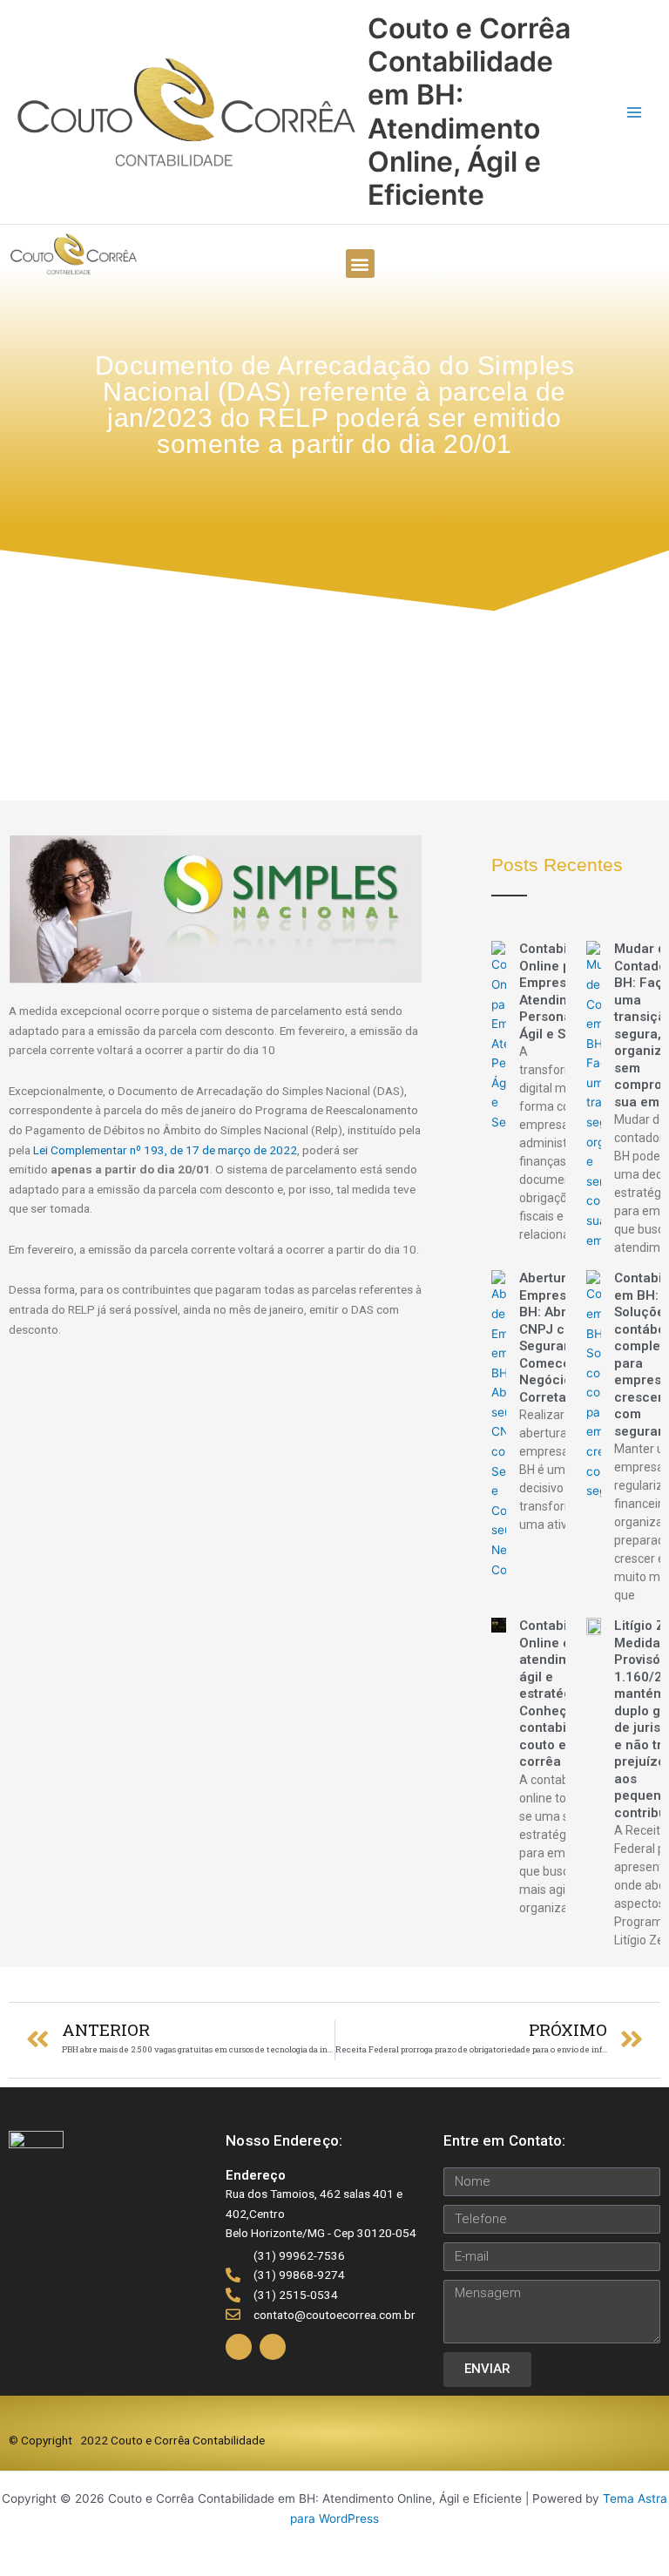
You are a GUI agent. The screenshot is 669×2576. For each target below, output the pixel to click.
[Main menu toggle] (635, 112)
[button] (360, 264)
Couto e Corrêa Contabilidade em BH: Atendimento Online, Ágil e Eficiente (469, 112)
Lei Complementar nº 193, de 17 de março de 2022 (165, 1150)
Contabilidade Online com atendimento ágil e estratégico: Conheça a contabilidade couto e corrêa (562, 1694)
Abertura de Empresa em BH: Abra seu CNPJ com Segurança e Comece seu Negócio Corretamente (562, 1338)
